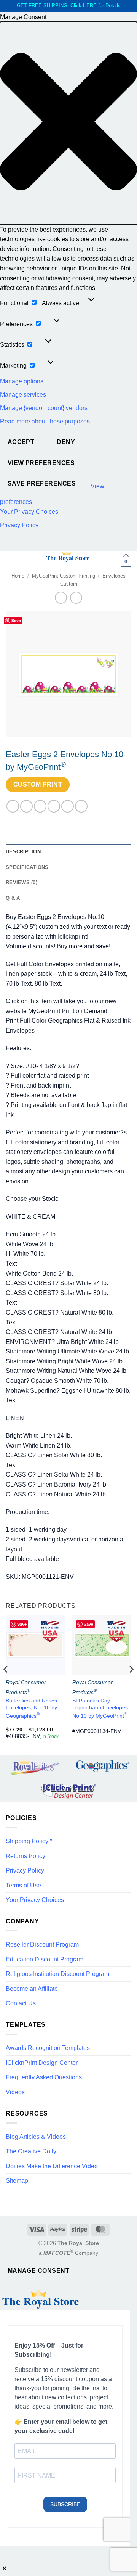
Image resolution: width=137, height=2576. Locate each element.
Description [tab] (23, 852)
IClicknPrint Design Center (42, 2063)
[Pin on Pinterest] (68, 806)
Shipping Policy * (29, 1841)
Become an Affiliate (32, 1989)
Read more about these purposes (45, 421)
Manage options (22, 381)
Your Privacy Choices (29, 512)
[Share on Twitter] (40, 806)
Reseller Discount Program (42, 1944)
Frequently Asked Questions (44, 2077)
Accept (21, 442)
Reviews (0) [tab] (22, 883)
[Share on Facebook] (26, 806)
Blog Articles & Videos (36, 2137)
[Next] (131, 1685)
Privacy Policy (19, 525)
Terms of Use (23, 1885)
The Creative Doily (31, 2151)
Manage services (23, 395)
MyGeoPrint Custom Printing (64, 576)
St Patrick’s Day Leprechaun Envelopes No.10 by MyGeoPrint (100, 1708)
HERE (90, 6)
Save (16, 620)
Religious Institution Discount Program (57, 1974)
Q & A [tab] (13, 898)
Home (18, 576)
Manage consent (39, 2271)
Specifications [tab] (27, 867)
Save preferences (42, 484)
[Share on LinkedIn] (81, 806)
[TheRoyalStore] (68, 557)
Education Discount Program (45, 1959)
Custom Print (38, 784)
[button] (68, 123)
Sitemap (17, 2181)
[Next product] (61, 598)
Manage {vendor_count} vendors (44, 408)
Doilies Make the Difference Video (52, 2166)
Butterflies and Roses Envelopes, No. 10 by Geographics (31, 1708)
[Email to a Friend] (54, 806)
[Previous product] (76, 598)
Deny (66, 442)
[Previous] (6, 1685)
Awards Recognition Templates (48, 2048)
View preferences (41, 463)
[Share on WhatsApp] (13, 806)
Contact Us (21, 2003)
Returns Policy (25, 1856)
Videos (15, 2092)
